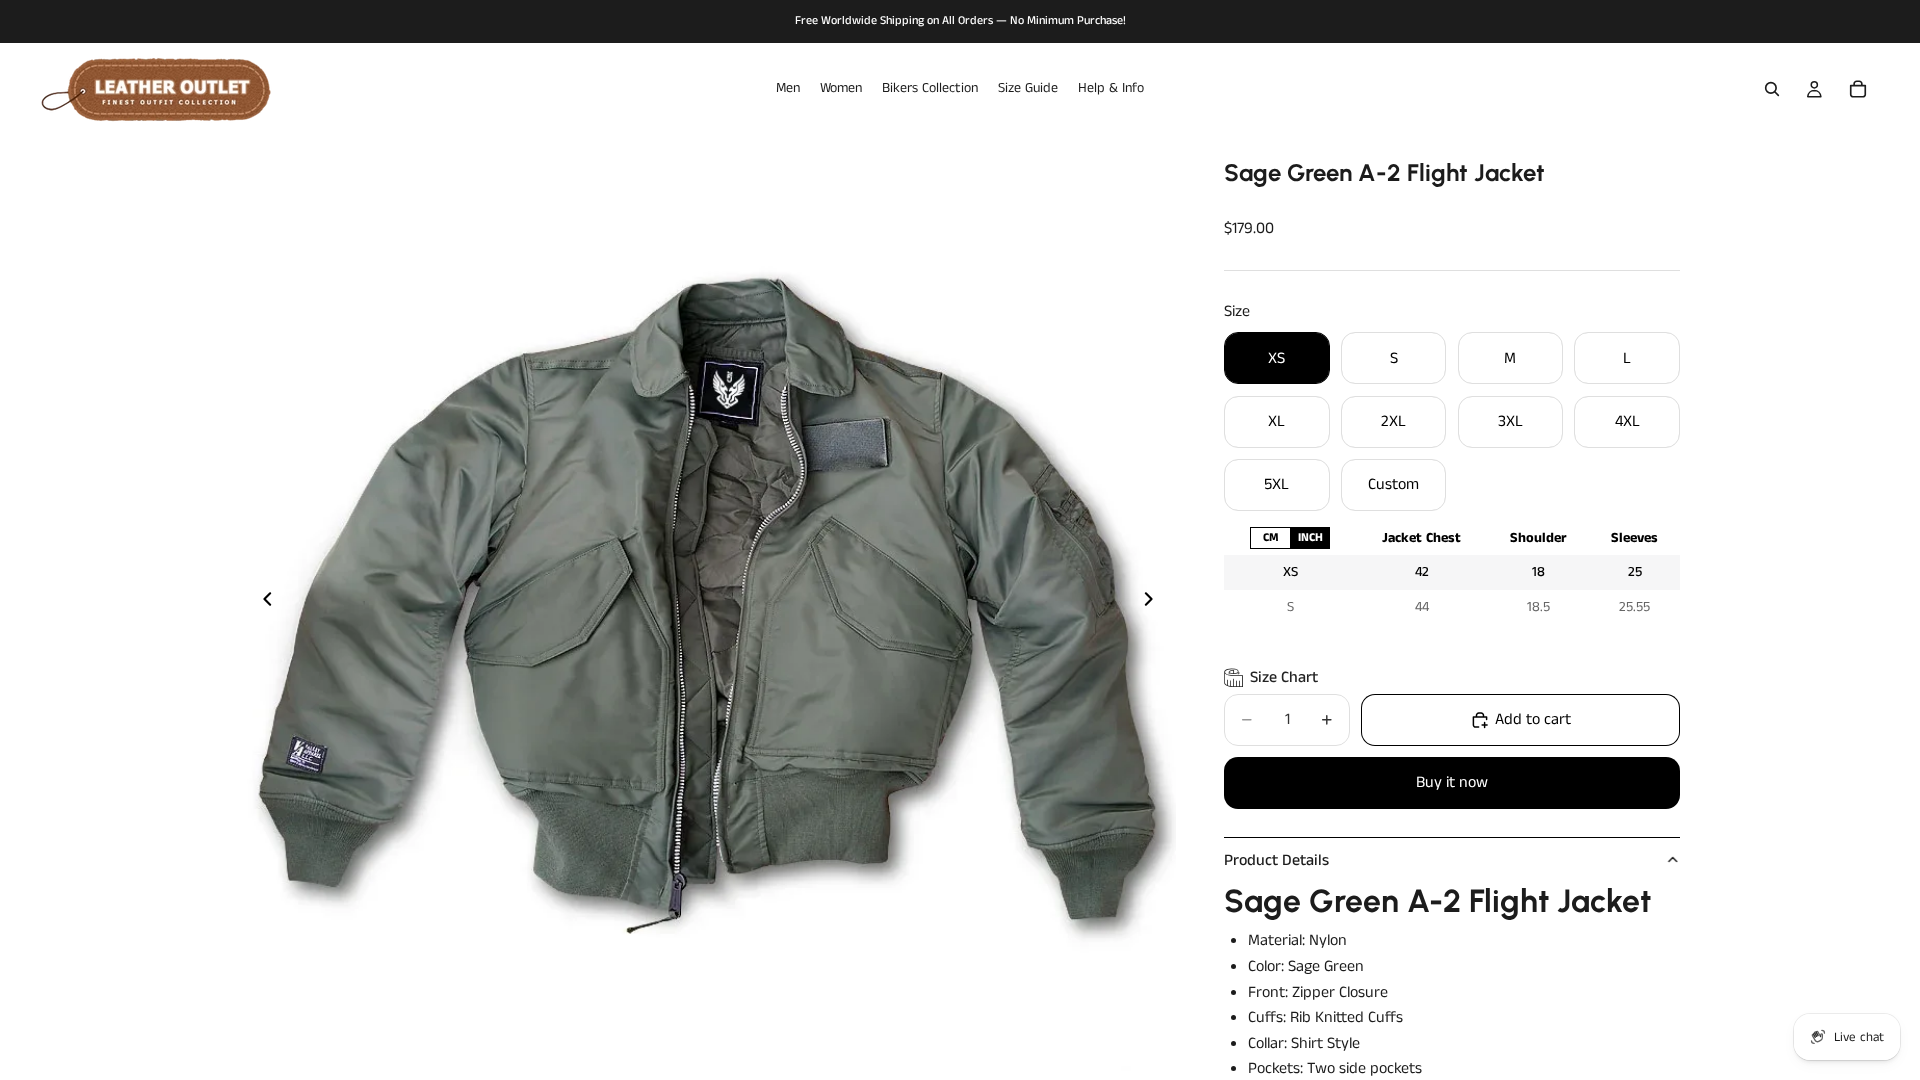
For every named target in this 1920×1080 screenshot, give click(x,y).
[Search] (1772, 89)
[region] (1452, 572)
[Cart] (1858, 89)
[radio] (1270, 537)
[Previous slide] (262, 603)
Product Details (1276, 860)
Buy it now (1452, 782)
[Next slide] (1154, 603)
